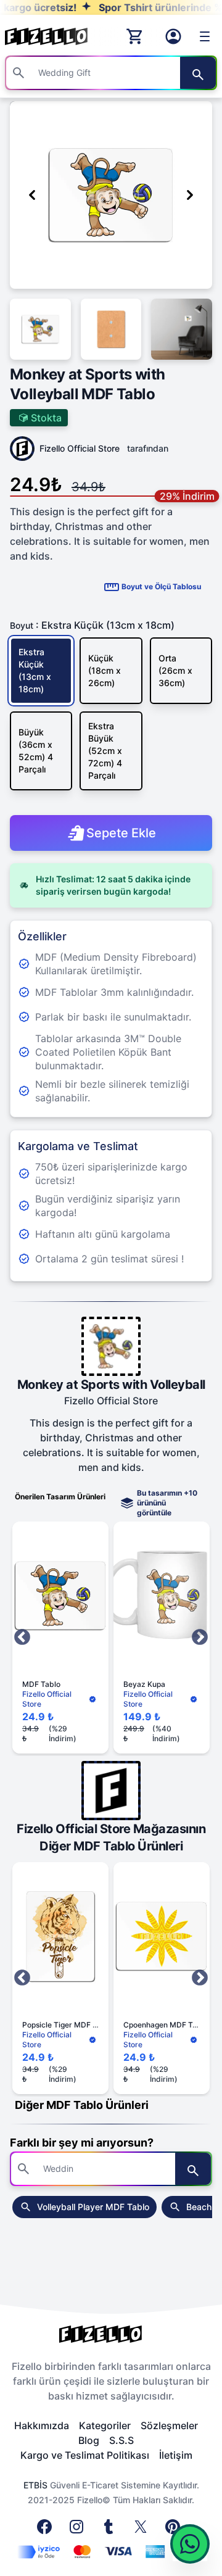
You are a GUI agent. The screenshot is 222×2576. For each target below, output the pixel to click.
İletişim (176, 2455)
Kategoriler (105, 2425)
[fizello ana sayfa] (58, 36)
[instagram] (79, 2530)
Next (200, 1638)
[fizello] (111, 2334)
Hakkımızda (42, 2425)
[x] (143, 2530)
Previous (22, 1638)
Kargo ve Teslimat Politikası (85, 2455)
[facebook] (47, 2530)
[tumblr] (111, 2530)
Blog (89, 2440)
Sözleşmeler (169, 2425)
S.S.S (121, 2440)
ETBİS (35, 2485)
